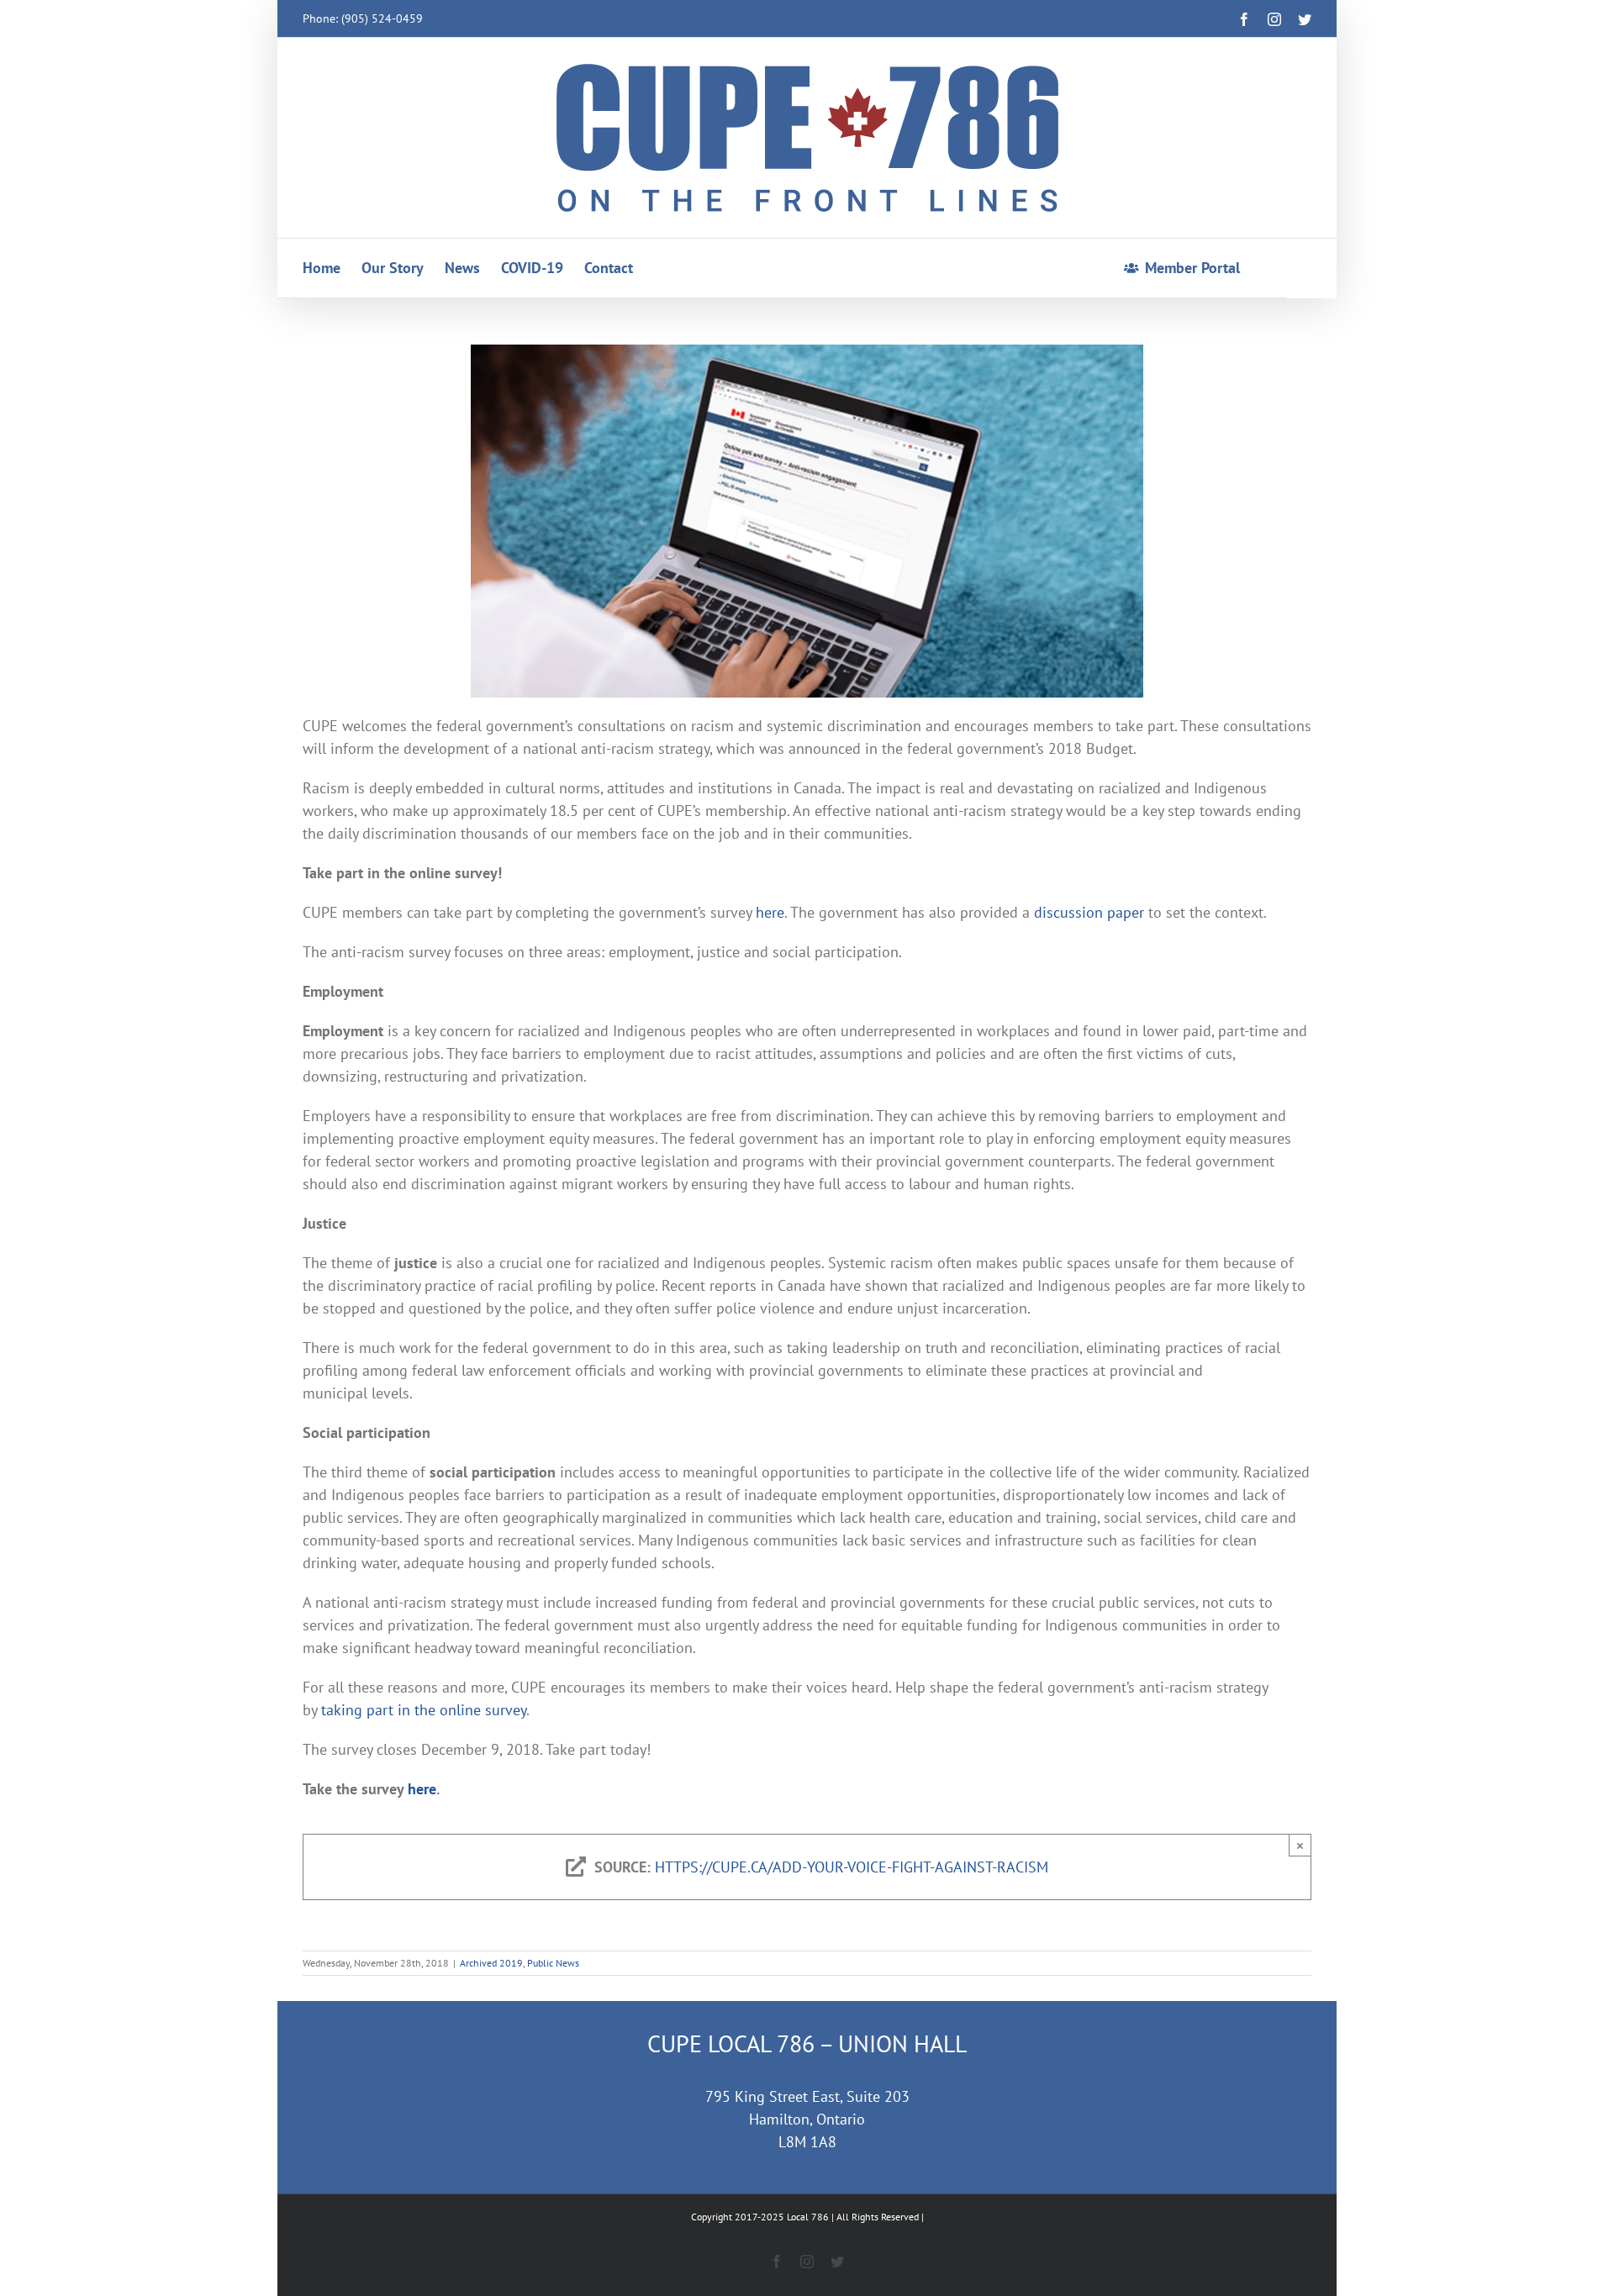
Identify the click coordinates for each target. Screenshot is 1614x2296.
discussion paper (1089, 912)
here (770, 912)
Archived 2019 (491, 1963)
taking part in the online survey (424, 1710)
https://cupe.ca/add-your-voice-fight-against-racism (852, 1867)
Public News (553, 1963)
